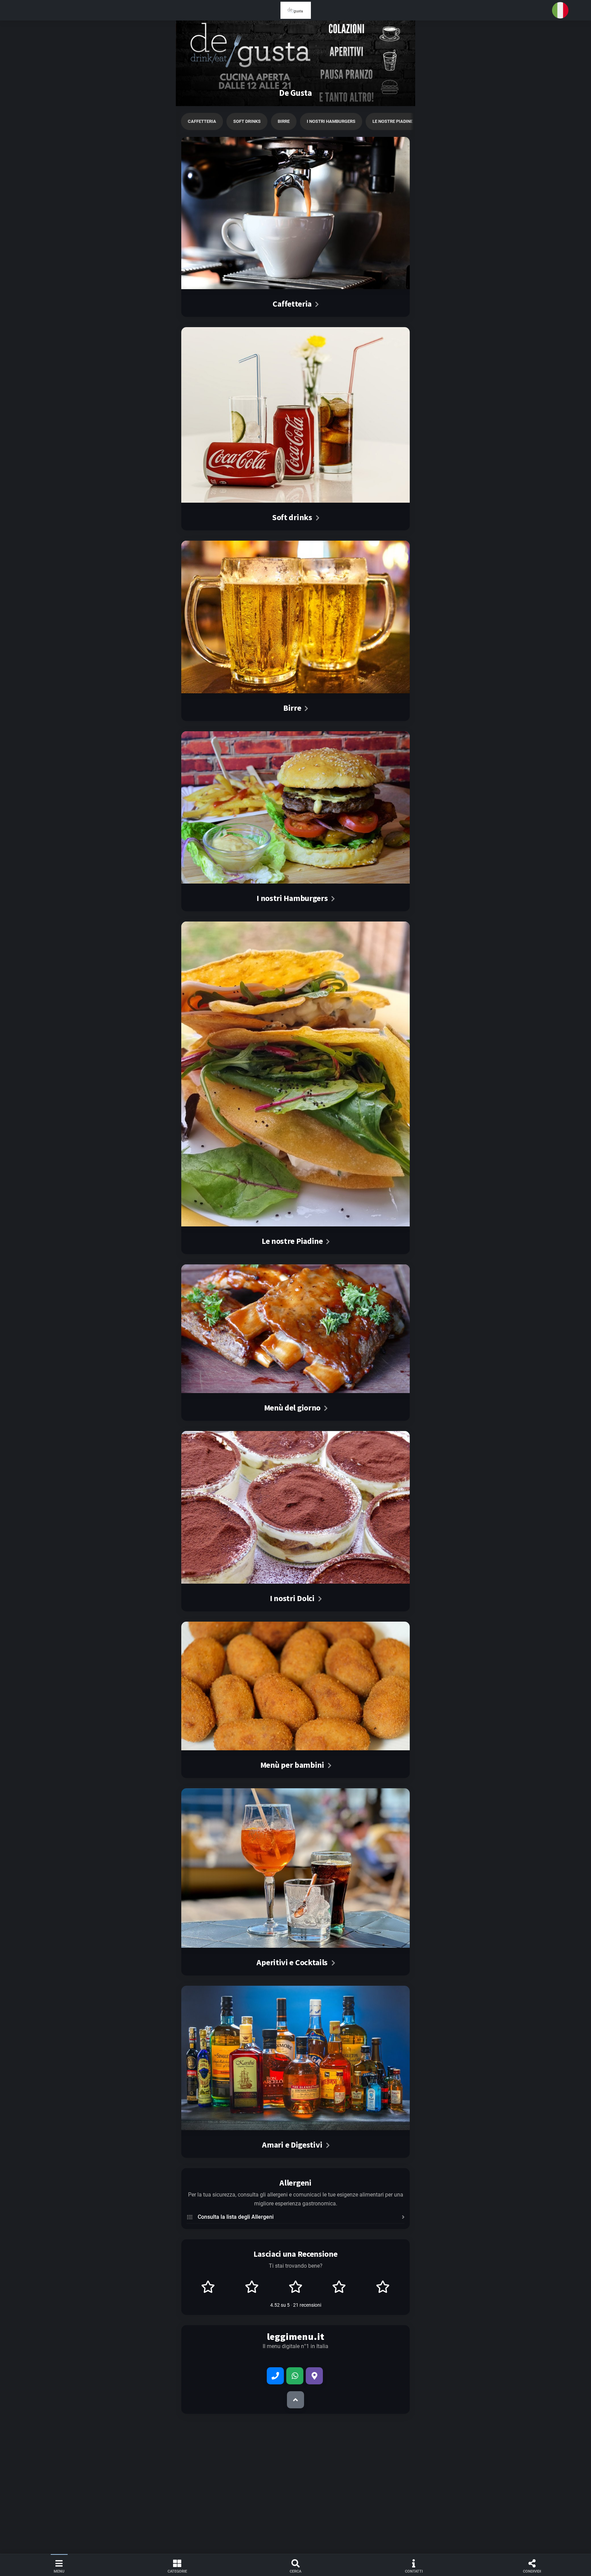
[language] (560, 10)
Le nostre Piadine (393, 121)
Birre (284, 121)
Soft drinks (247, 121)
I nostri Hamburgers (331, 121)
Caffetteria (202, 121)
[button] (295, 10)
